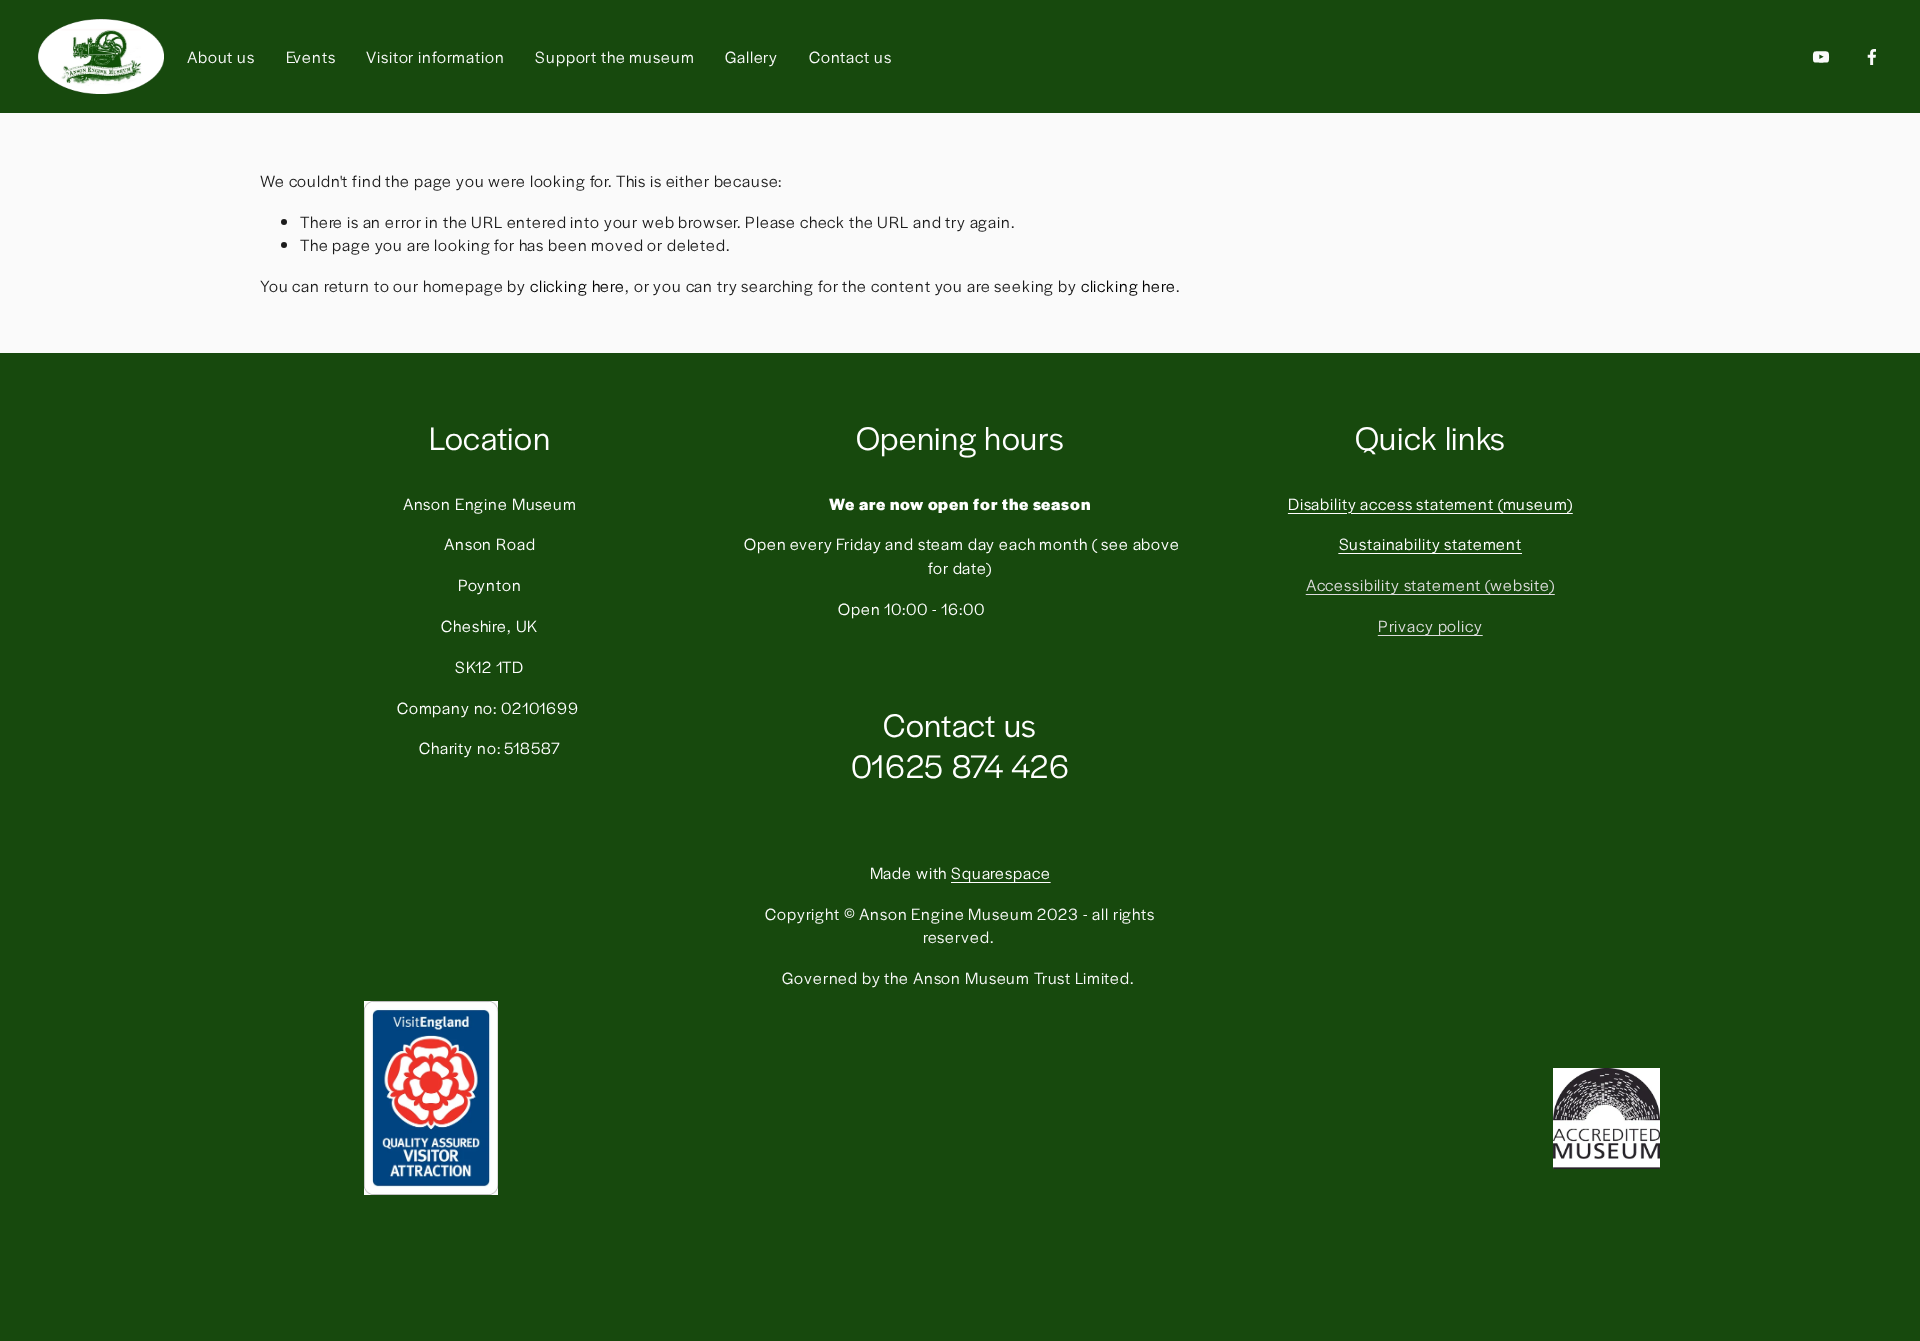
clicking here (577, 285)
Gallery (751, 56)
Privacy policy (1430, 625)
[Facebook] (1872, 57)
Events (311, 56)
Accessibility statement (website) (1430, 584)
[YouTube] (1821, 57)
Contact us (850, 56)
